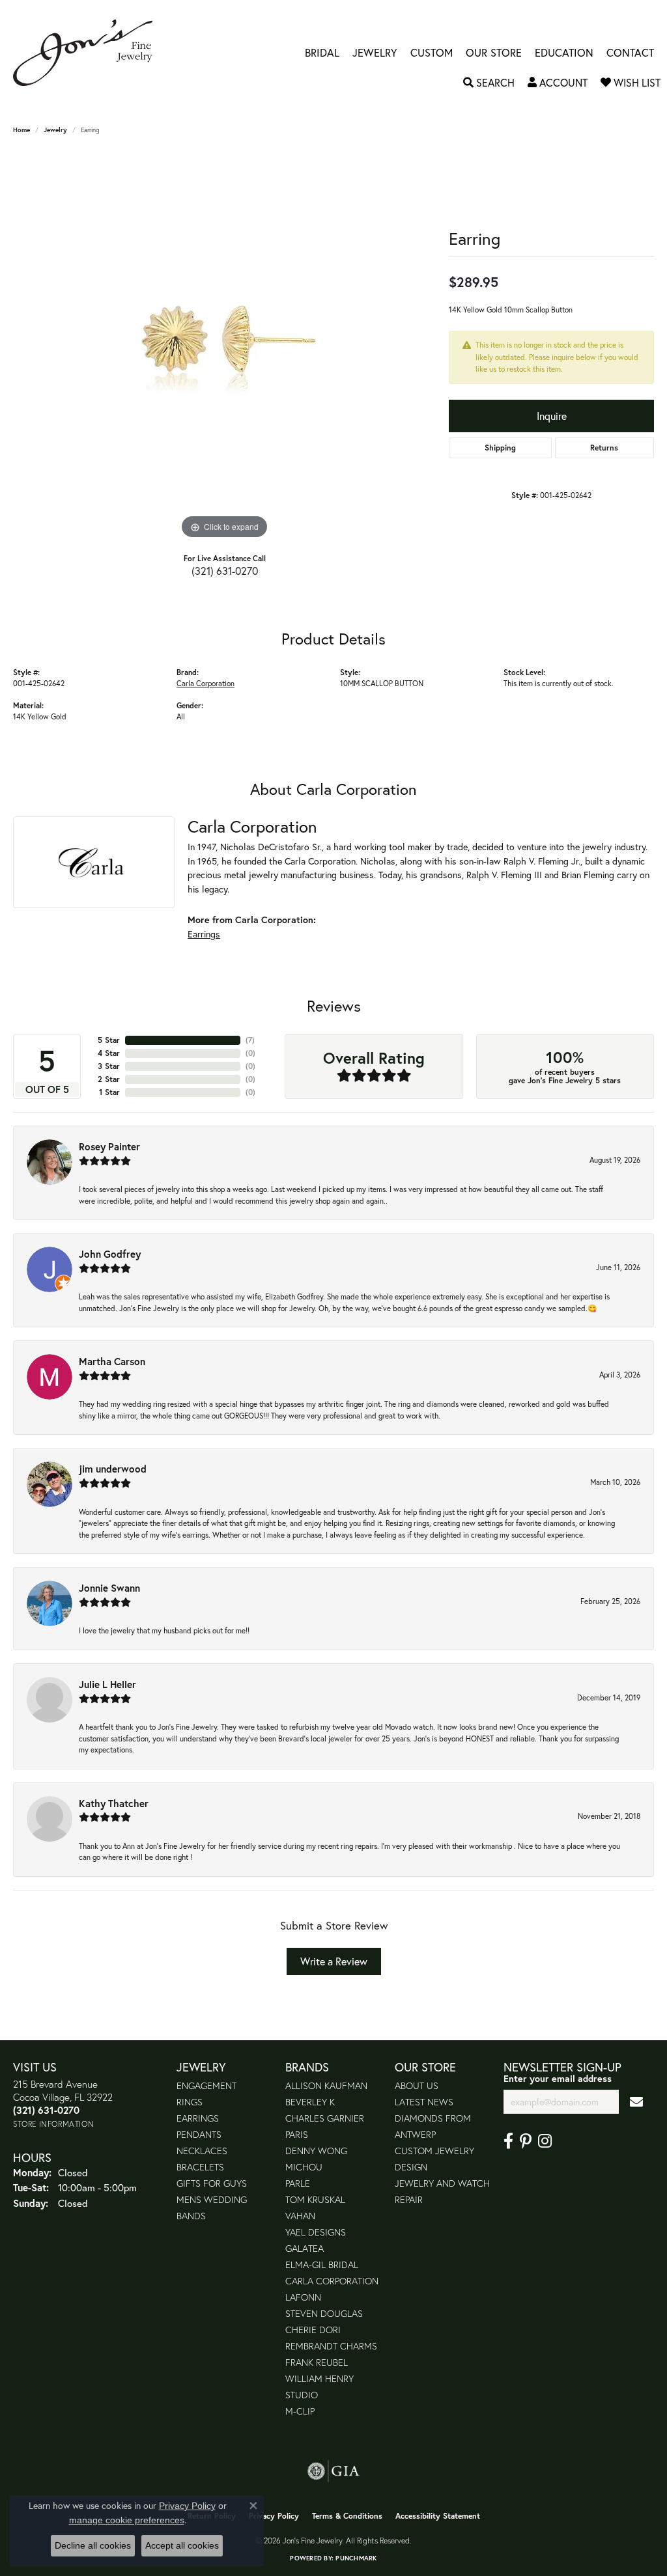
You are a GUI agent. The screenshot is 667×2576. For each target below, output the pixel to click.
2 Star (109, 1079)
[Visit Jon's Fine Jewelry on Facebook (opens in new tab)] (508, 2141)
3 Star (109, 1066)
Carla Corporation (206, 683)
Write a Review (334, 1961)
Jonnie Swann (109, 1588)
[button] (489, 83)
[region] (225, 347)
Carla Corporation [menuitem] (332, 2281)
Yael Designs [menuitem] (316, 2232)
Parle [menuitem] (298, 2183)
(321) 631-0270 (225, 571)
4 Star (109, 1053)
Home (21, 130)
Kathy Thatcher (114, 1803)
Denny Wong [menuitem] (316, 2151)
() (250, 1040)
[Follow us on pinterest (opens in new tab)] (526, 2141)
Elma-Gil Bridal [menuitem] (322, 2264)
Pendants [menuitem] (199, 2134)
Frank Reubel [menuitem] (317, 2362)
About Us (417, 2085)
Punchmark (356, 2558)
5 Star (109, 1040)
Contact (630, 53)
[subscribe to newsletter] (636, 2102)
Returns (604, 448)
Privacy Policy (274, 2516)
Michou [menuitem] (304, 2167)
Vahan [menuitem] (300, 2216)
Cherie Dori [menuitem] (313, 2330)
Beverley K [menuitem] (310, 2102)
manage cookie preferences (127, 2520)
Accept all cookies (182, 2545)
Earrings (204, 934)
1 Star (109, 1092)
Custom (432, 53)
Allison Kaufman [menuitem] (326, 2085)
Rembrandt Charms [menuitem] (331, 2346)
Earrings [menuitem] (198, 2118)
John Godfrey (110, 1254)
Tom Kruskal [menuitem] (315, 2199)
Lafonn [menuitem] (303, 2297)
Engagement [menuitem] (206, 2085)
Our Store (494, 53)
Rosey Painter (109, 1146)
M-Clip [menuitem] (300, 2411)
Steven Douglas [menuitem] (324, 2313)
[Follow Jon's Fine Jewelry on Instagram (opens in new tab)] (545, 2141)
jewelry (55, 130)
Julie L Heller (107, 1684)
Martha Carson (112, 1361)
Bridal (322, 53)
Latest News (424, 2102)
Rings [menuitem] (190, 2102)
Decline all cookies (93, 2545)
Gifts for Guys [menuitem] (212, 2183)
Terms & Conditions (347, 2516)
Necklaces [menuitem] (202, 2151)
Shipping (500, 448)
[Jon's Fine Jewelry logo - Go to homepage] (89, 53)
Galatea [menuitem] (305, 2248)
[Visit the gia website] (333, 2471)
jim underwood (113, 1469)
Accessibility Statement (438, 2516)
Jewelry (375, 53)
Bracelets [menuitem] (200, 2167)
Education (564, 53)
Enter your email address (558, 2078)
